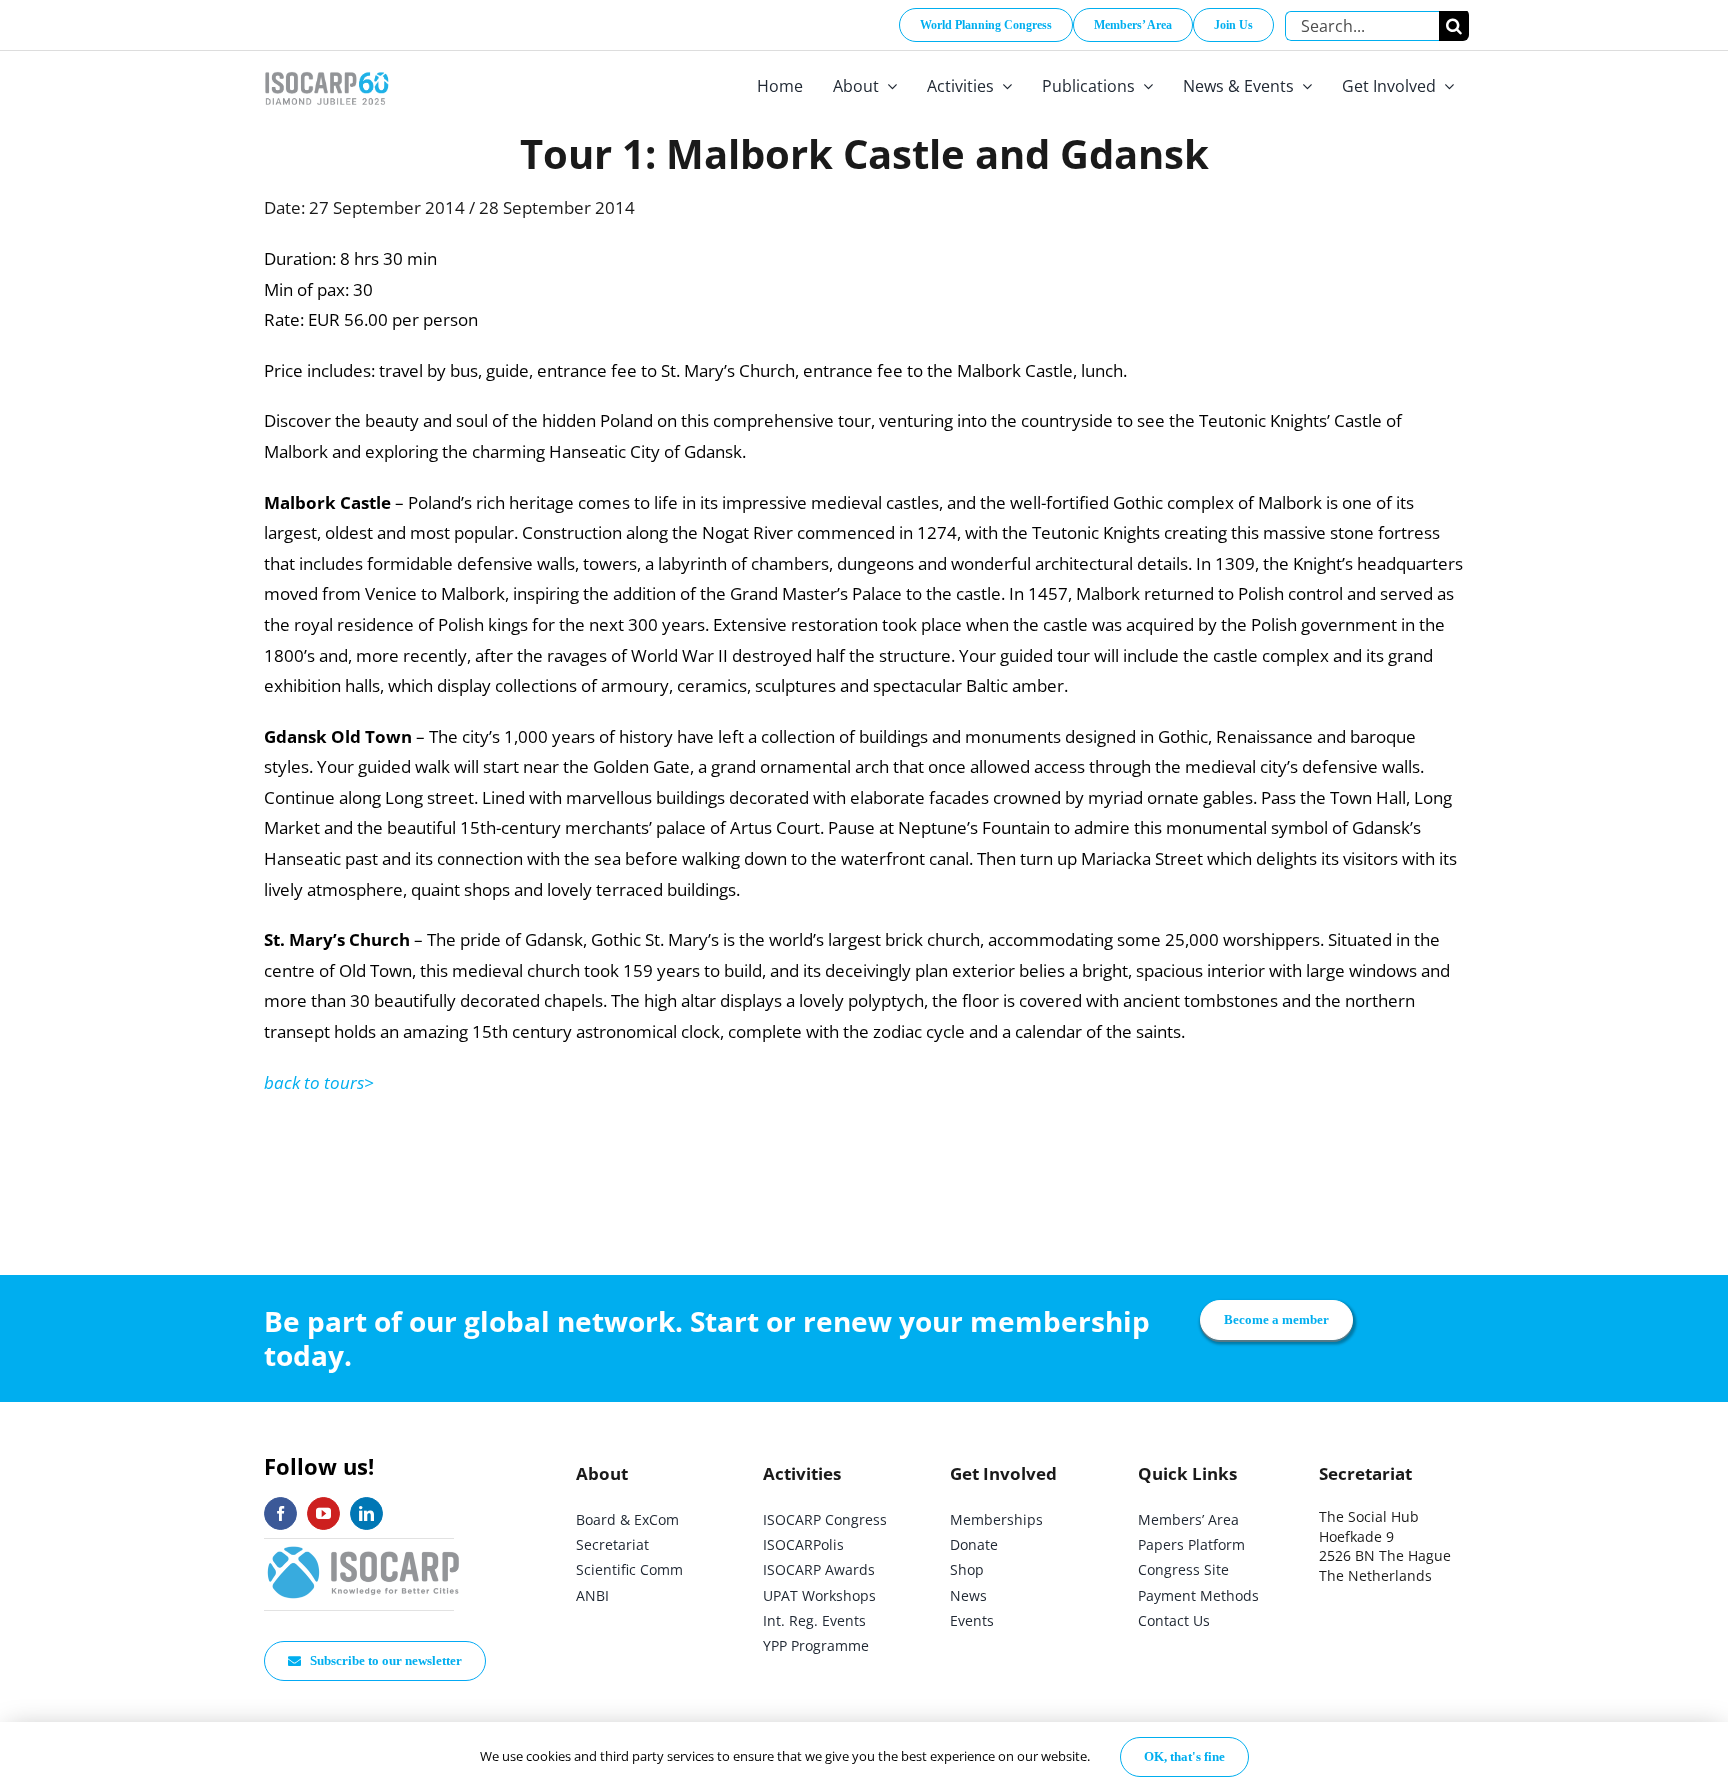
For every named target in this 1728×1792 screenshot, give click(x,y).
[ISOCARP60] (326, 68)
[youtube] (323, 1513)
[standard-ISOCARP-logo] (364, 1547)
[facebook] (280, 1513)
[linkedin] (366, 1513)
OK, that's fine (1184, 1756)
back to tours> (319, 1082)
